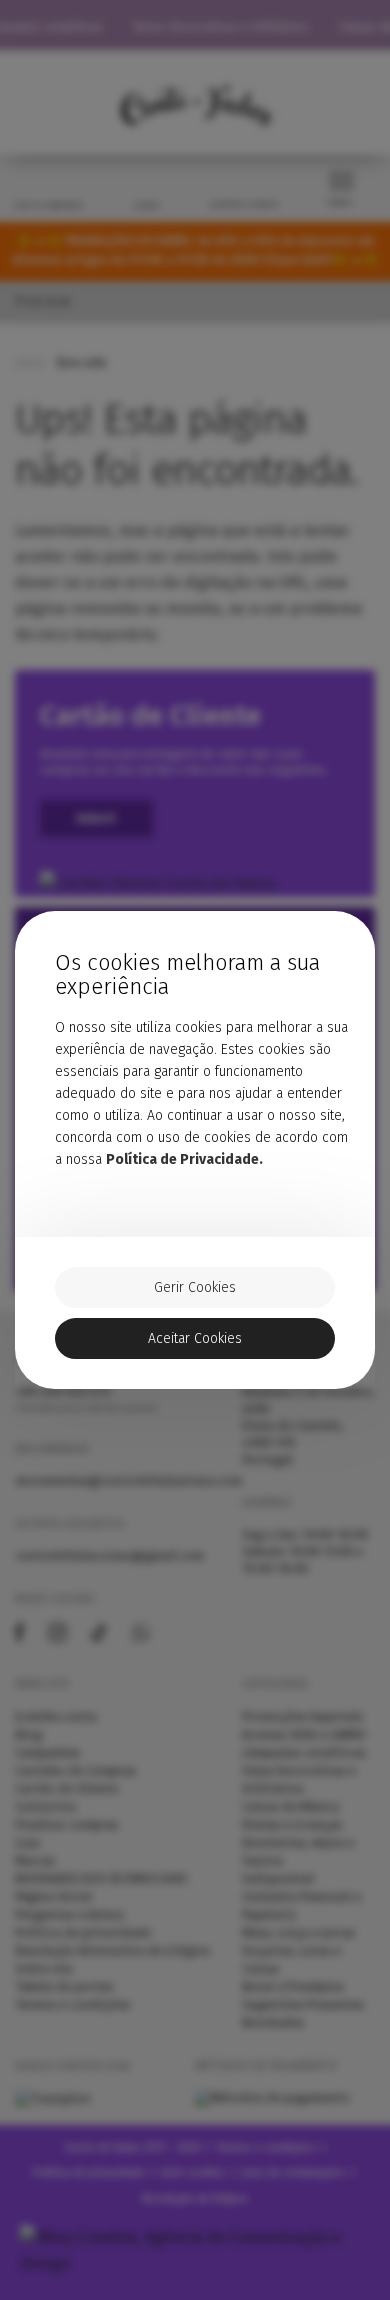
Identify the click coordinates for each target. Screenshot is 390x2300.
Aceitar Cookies (195, 1338)
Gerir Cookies (195, 1287)
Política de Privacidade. (184, 1159)
